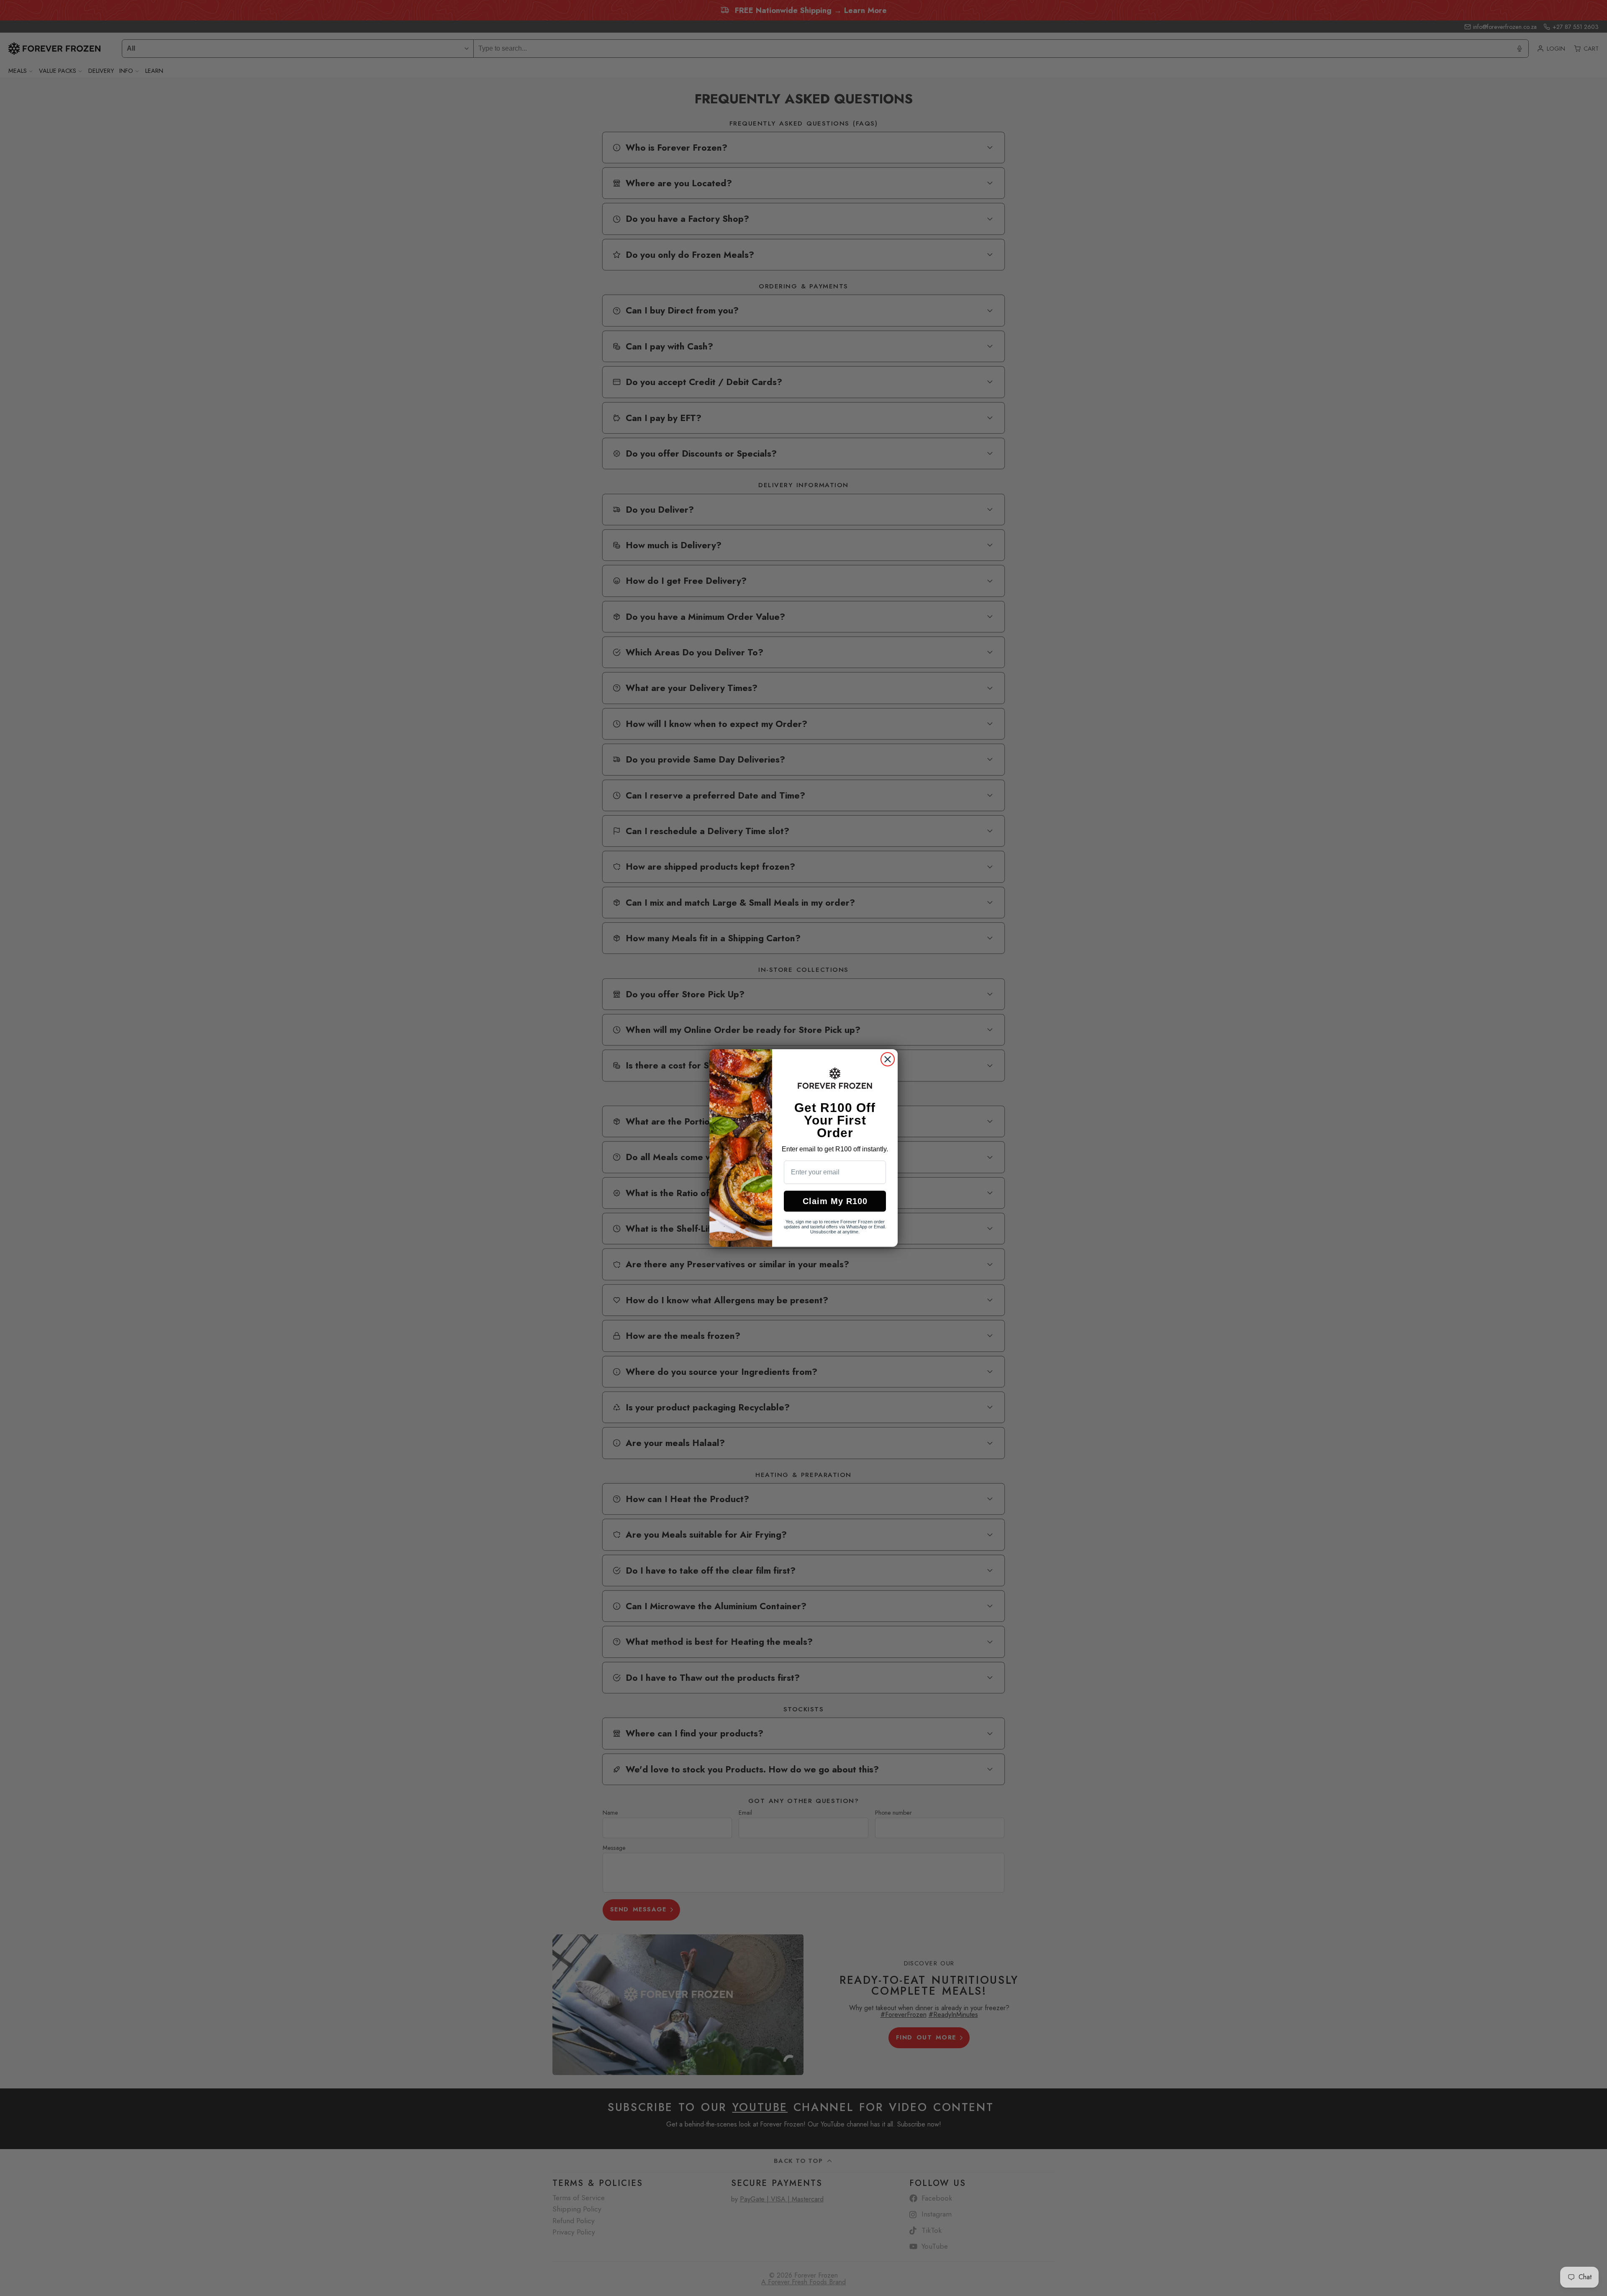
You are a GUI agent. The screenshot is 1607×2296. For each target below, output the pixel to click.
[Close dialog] (888, 1059)
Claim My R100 (835, 1201)
